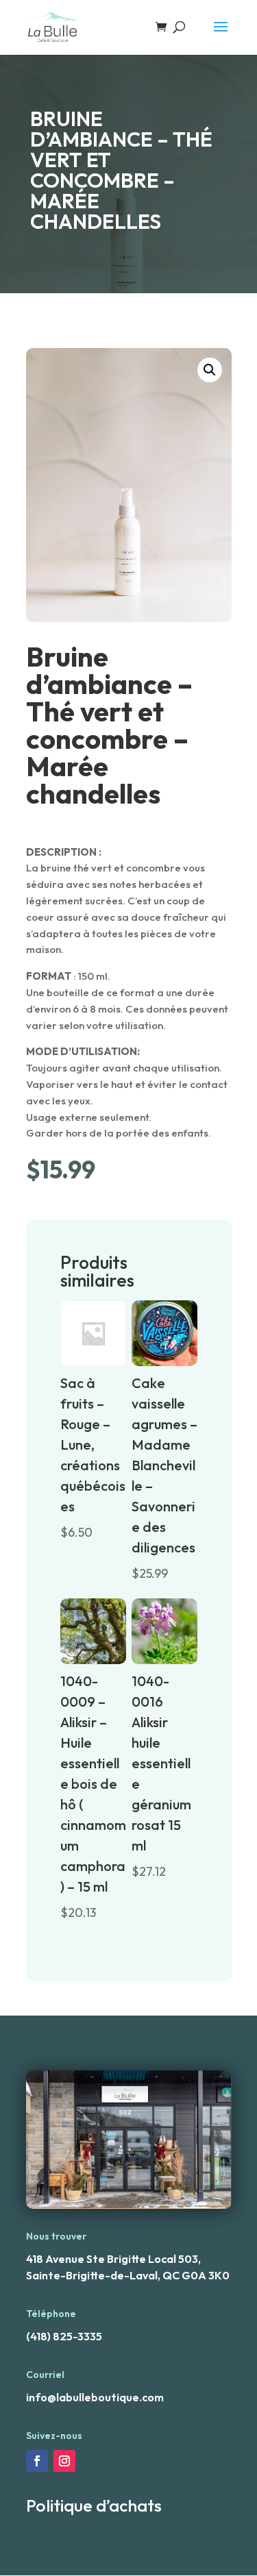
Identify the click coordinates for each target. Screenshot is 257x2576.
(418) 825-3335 (64, 2336)
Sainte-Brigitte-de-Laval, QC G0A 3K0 (128, 2275)
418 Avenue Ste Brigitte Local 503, (113, 2259)
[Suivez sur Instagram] (64, 2461)
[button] (210, 370)
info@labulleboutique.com (95, 2397)
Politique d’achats (94, 2505)
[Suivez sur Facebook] (37, 2461)
